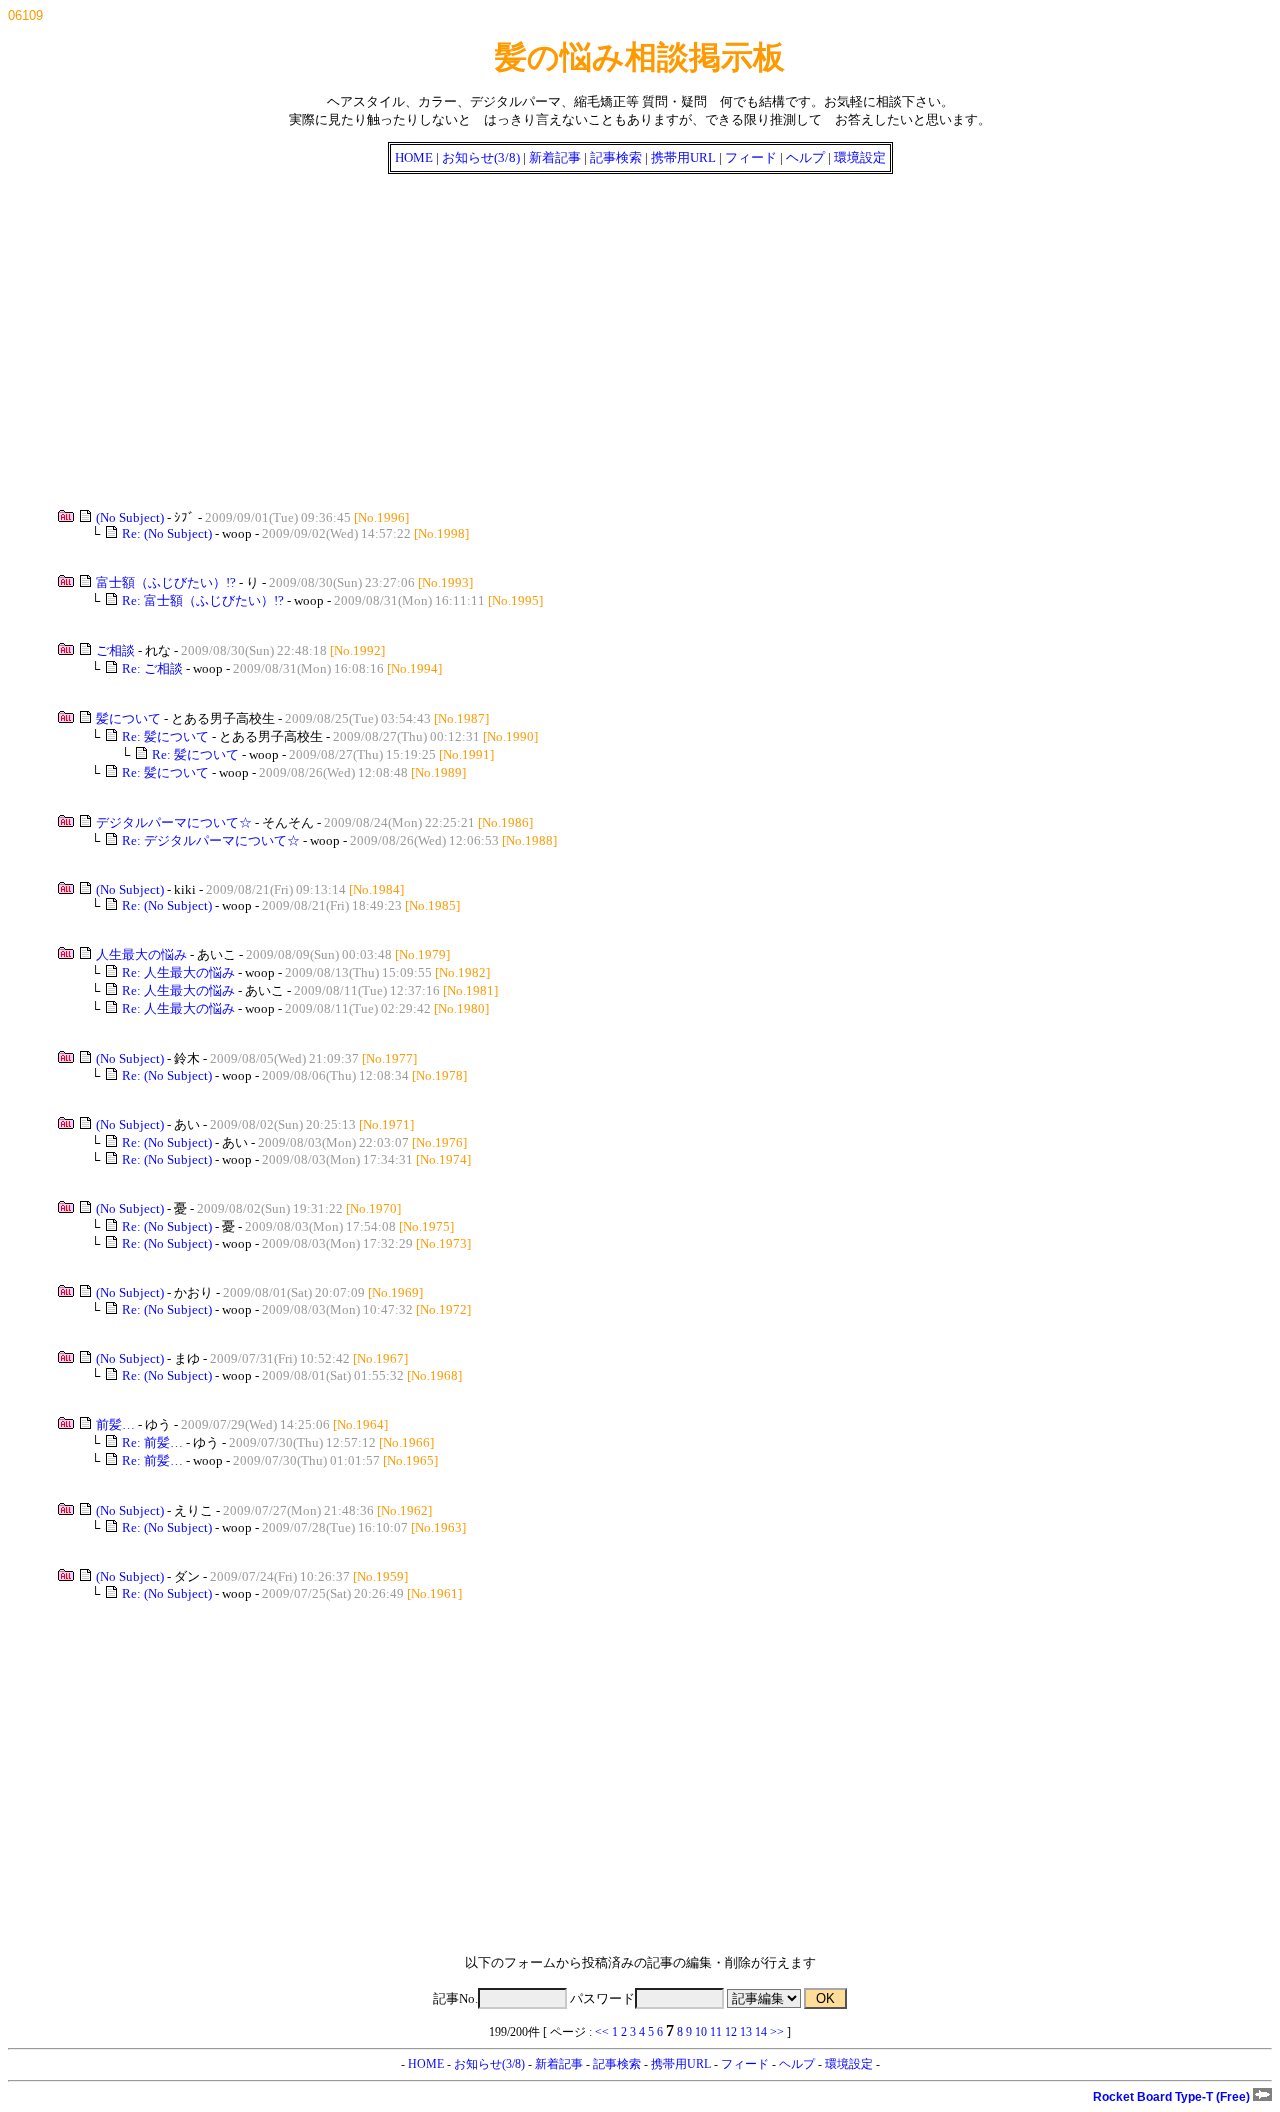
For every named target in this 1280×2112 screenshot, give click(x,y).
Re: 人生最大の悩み (178, 972)
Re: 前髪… (152, 1442)
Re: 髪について (165, 736)
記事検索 (616, 157)
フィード (751, 157)
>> (777, 2032)
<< (602, 2032)
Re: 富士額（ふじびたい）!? (203, 600)
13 (746, 2032)
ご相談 (115, 650)
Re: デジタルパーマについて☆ (211, 840)
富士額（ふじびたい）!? (166, 582)
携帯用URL (683, 157)
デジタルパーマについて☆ (174, 822)
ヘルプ (805, 157)
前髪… (115, 1424)
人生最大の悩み (141, 954)
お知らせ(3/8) (481, 157)
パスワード (602, 1998)
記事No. (455, 1998)
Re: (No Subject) (167, 533)
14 (761, 2032)
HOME (414, 157)
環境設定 (860, 157)
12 (731, 2032)
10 (701, 2032)
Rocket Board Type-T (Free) (1173, 2097)
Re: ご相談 (152, 668)
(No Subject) (130, 517)
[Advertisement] (608, 334)
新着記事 (555, 157)
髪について (128, 718)
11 (716, 2032)
